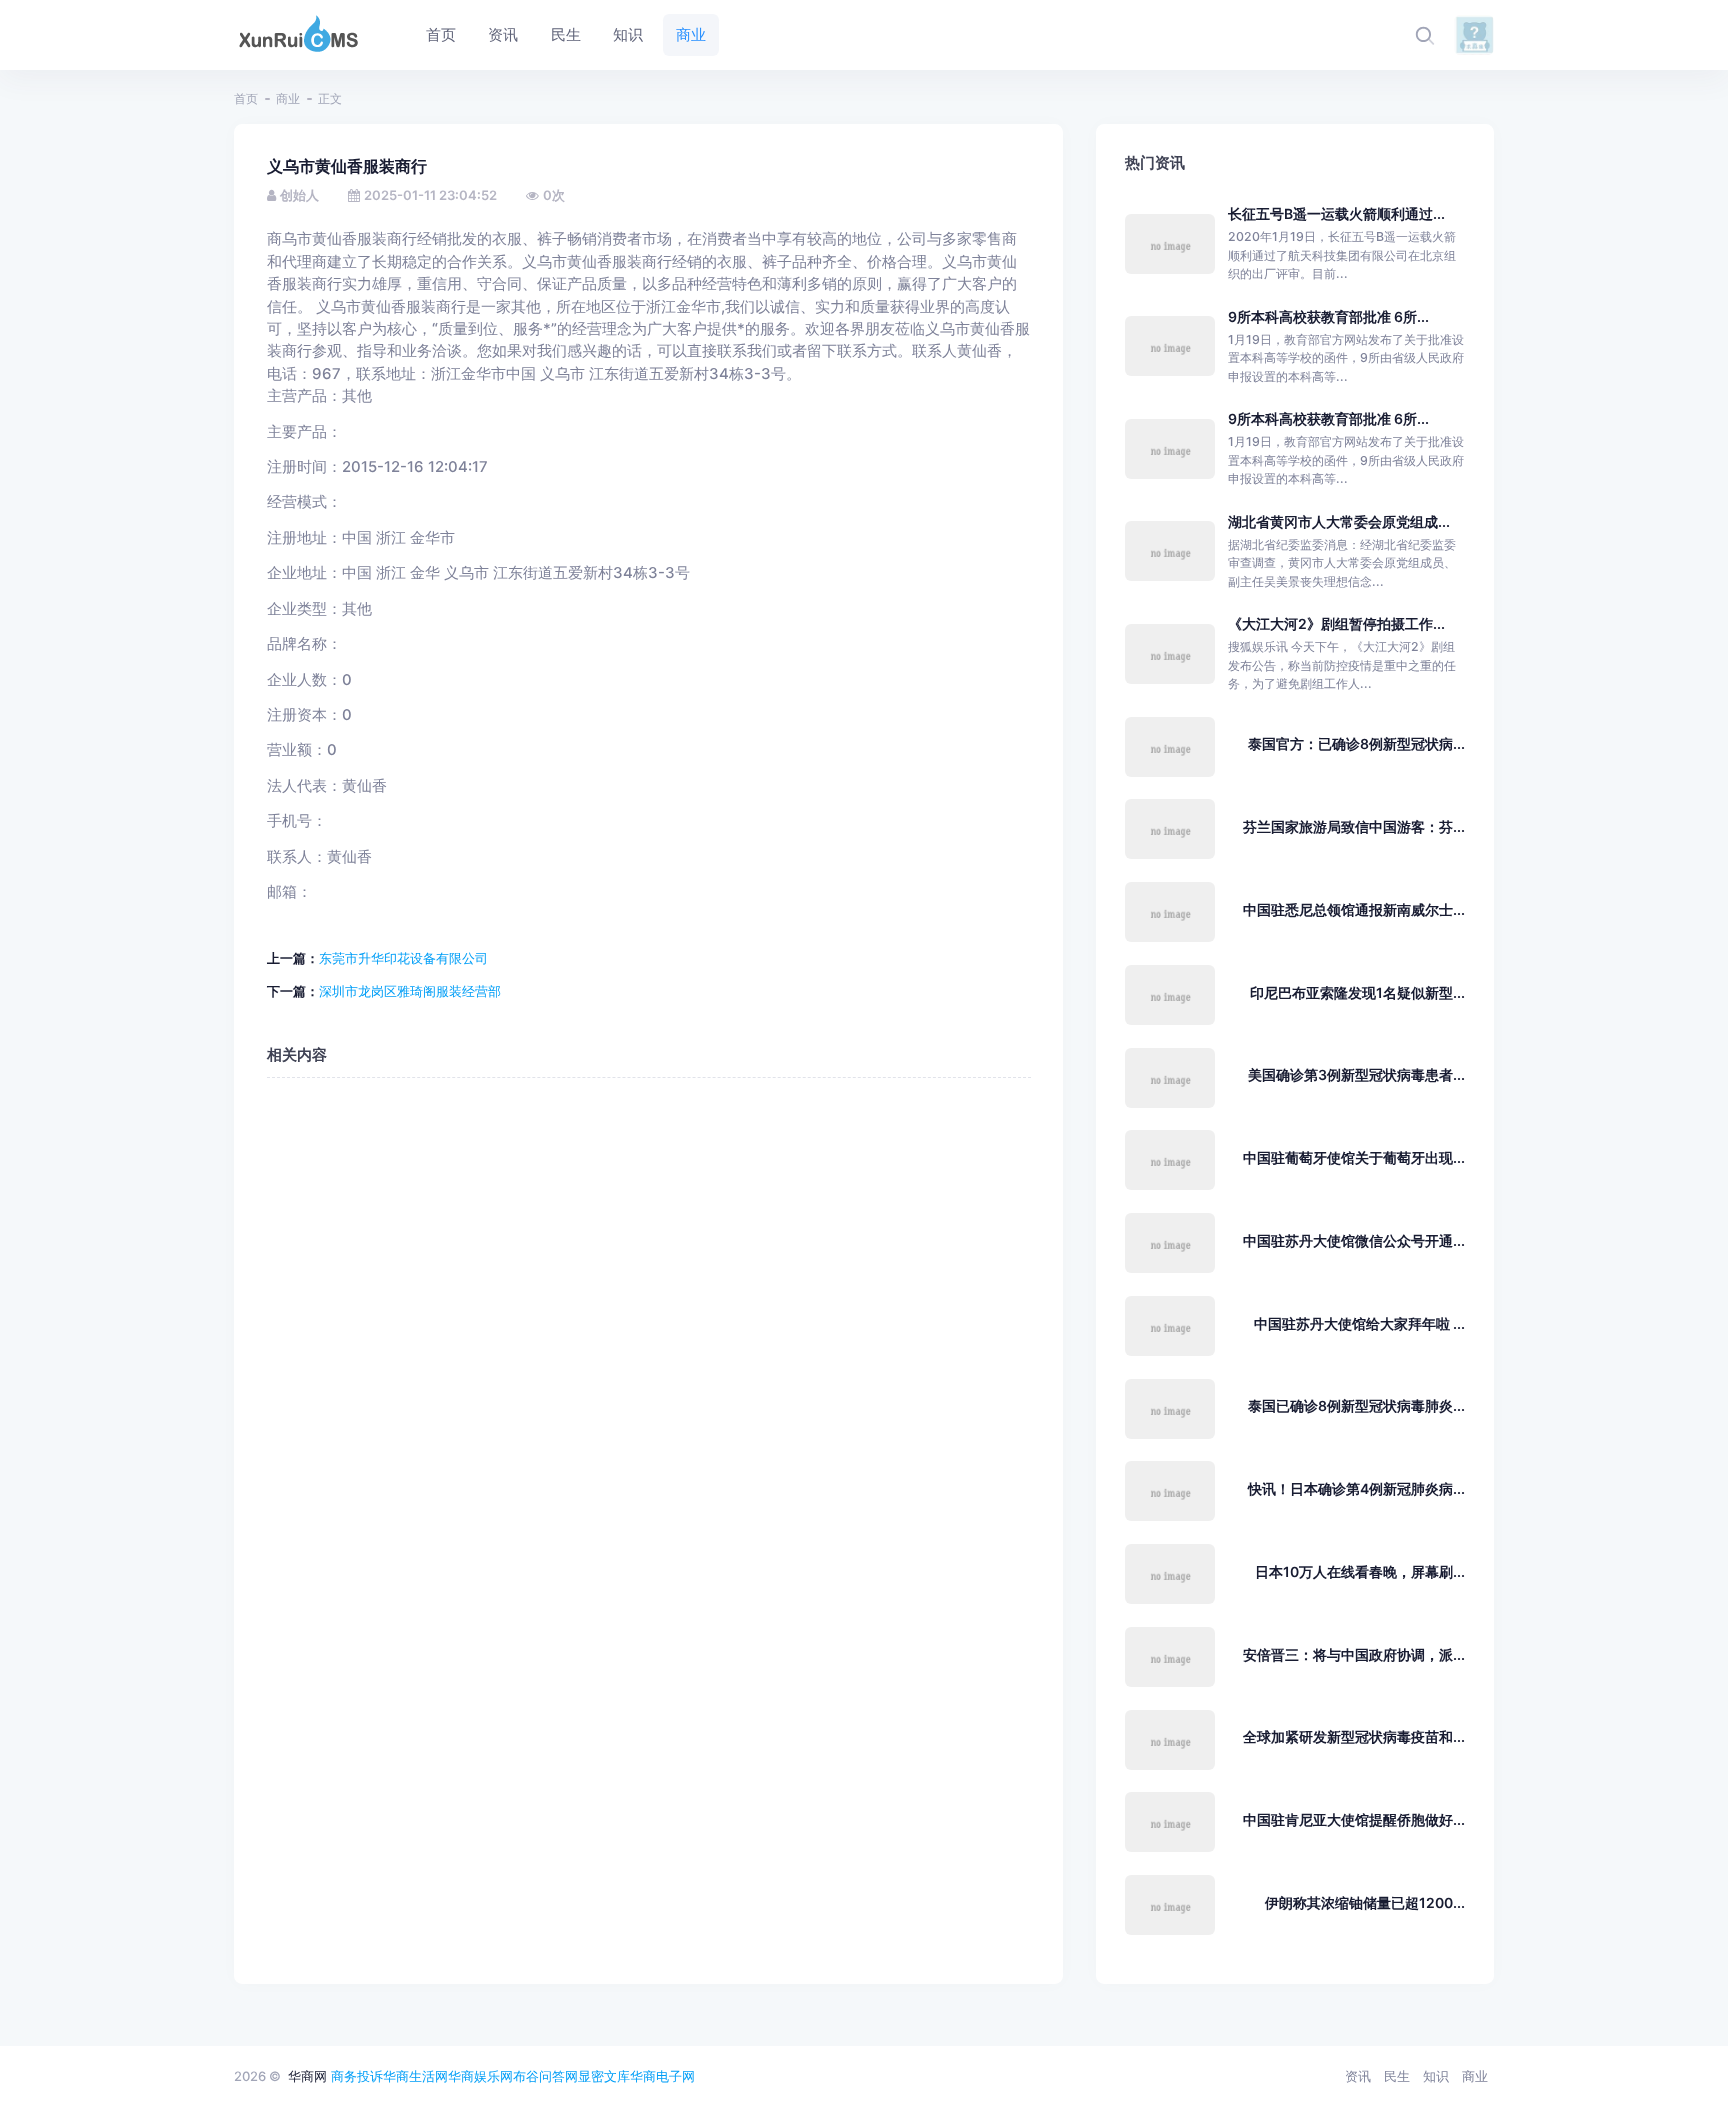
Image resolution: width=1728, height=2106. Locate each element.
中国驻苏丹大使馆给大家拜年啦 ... (1359, 1323)
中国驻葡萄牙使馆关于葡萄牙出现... (1354, 1157)
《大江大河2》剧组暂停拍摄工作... (1336, 623)
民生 (1397, 2076)
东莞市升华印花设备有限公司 (403, 958)
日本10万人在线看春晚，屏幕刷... (1360, 1571)
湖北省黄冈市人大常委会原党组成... (1339, 521)
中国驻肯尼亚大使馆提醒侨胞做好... (1354, 1819)
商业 (288, 98)
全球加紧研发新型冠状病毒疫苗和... (1354, 1736)
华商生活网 (415, 2076)
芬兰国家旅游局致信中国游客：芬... (1354, 826)
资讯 (1358, 2076)
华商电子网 (662, 2076)
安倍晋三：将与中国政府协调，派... (1354, 1654)
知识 (1436, 2076)
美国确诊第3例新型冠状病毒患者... (1356, 1074)
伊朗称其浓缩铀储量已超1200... (1365, 1902)
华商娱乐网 (480, 2076)
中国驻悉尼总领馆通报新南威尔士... (1354, 909)
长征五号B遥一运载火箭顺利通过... (1336, 213)
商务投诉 (357, 2076)
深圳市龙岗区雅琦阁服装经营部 (410, 991)
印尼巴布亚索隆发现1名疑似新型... (1357, 992)
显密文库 (604, 2076)
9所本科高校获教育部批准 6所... (1328, 316)
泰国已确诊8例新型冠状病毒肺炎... (1356, 1405)
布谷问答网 (545, 2076)
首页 (246, 98)
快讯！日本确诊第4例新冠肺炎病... (1356, 1488)
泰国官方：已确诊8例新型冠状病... (1356, 743)
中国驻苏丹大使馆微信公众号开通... (1354, 1240)
